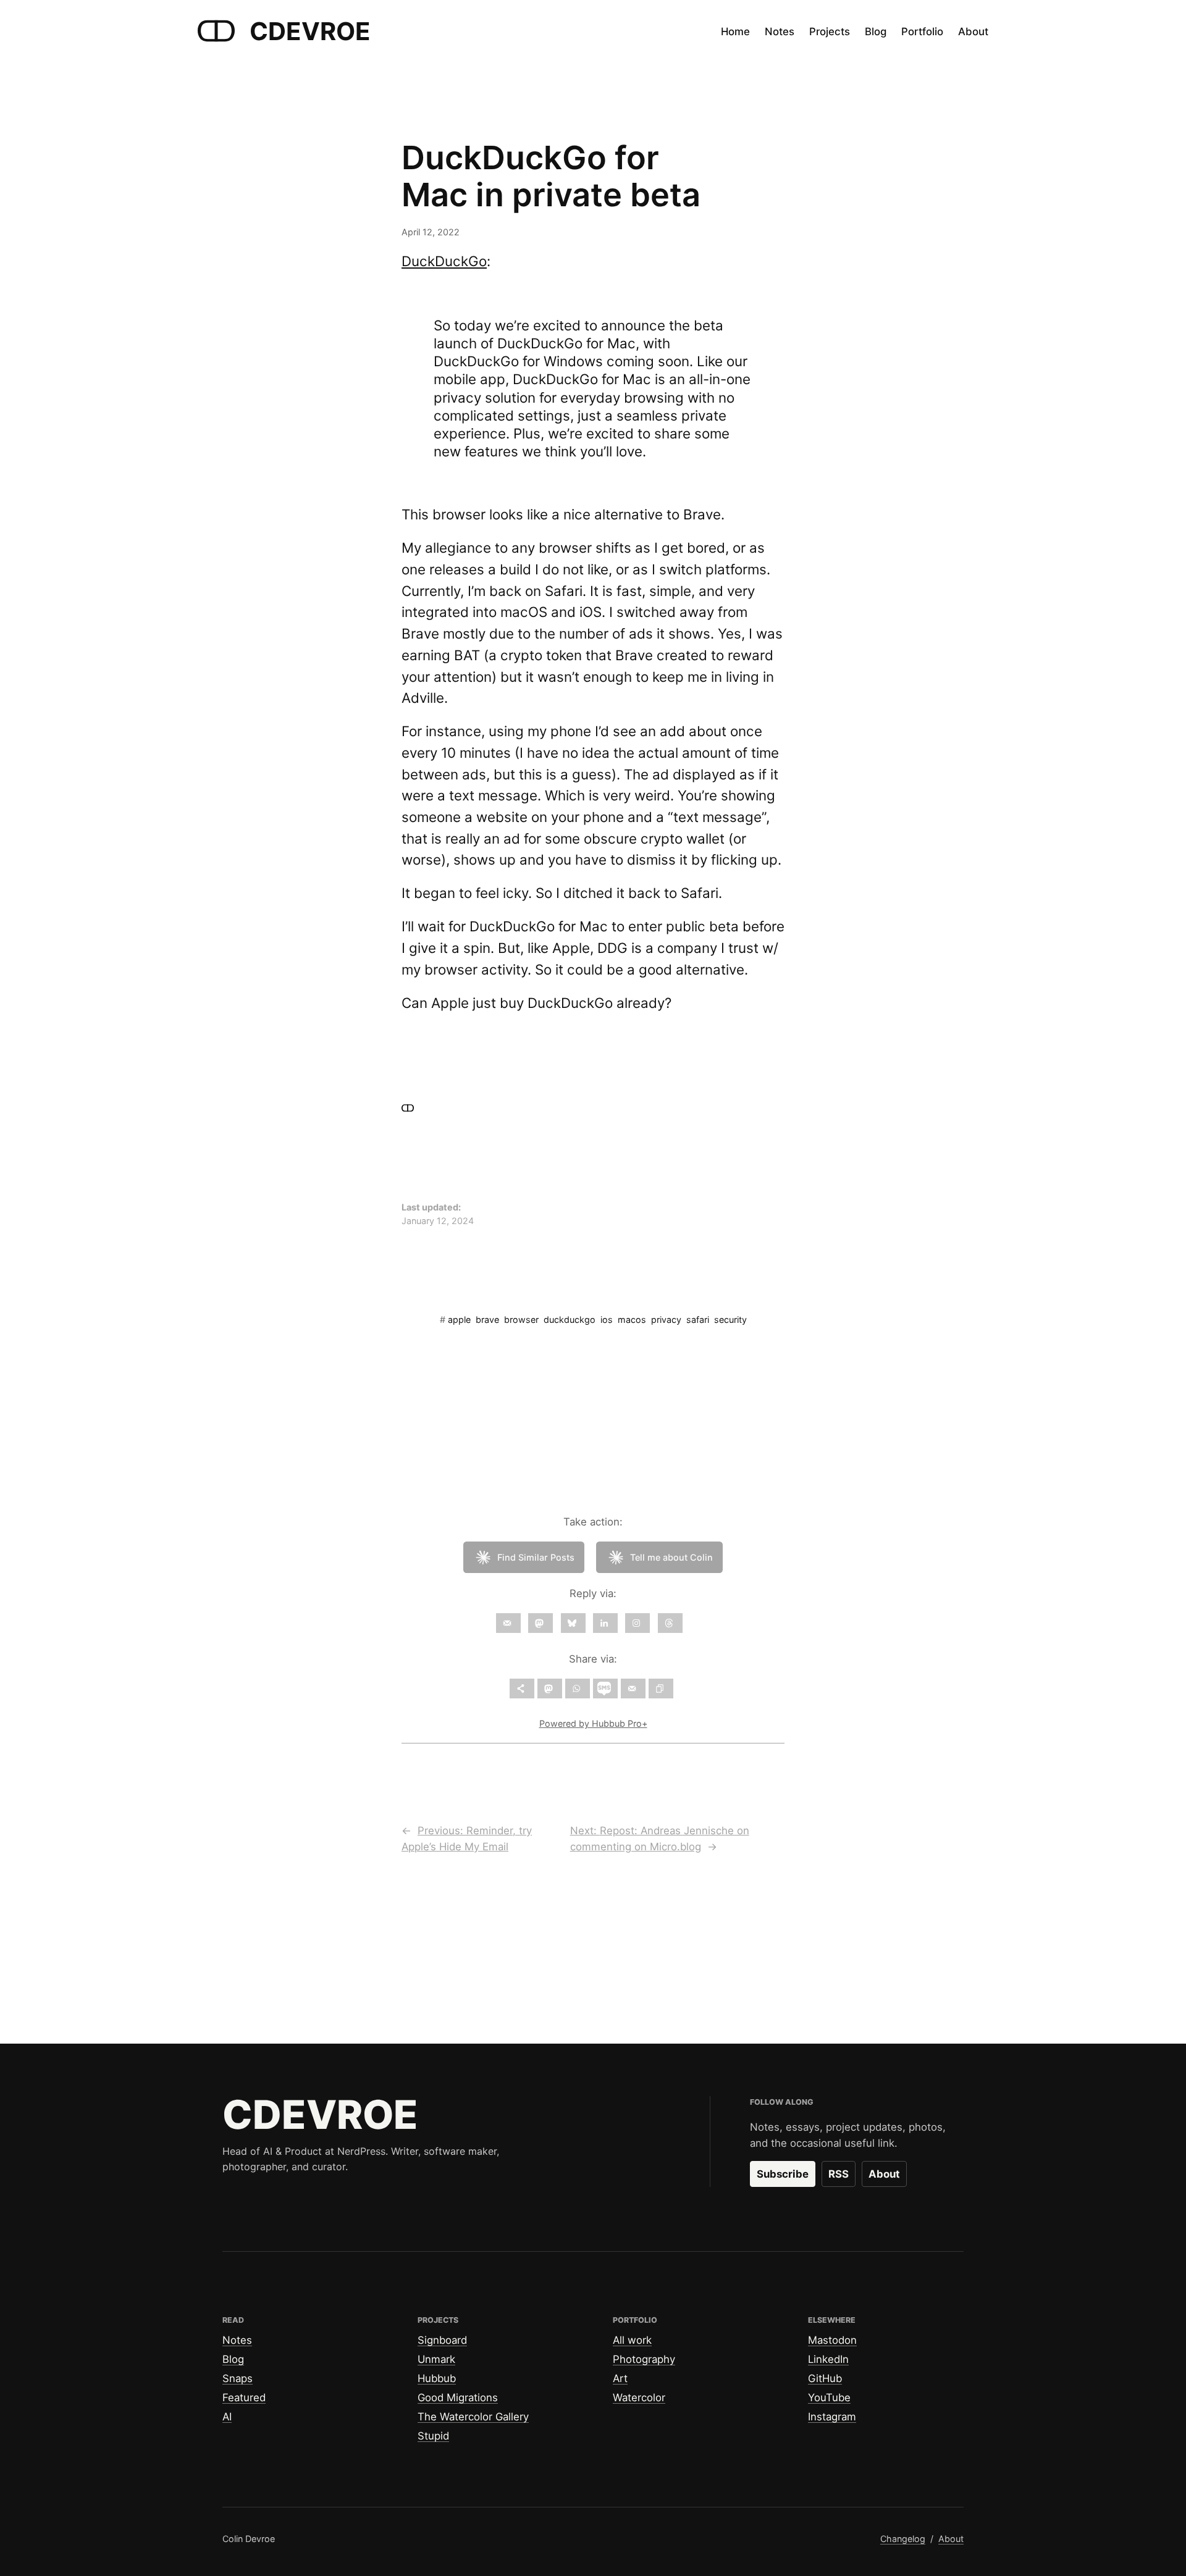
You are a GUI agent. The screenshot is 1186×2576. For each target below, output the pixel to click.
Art (620, 2378)
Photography (644, 2359)
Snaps (238, 2378)
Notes (237, 2340)
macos (632, 1319)
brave (487, 1319)
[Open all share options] (522, 1689)
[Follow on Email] (508, 1623)
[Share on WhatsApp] (578, 1689)
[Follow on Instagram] (637, 1623)
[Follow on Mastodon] (540, 1623)
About (884, 2174)
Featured (244, 2398)
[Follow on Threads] (670, 1623)
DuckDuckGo (444, 261)
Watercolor (639, 2398)
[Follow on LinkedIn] (605, 1623)
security (730, 1319)
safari (698, 1319)
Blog (233, 2359)
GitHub (825, 2378)
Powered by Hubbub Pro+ (593, 1723)
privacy (666, 1319)
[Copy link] (661, 1689)
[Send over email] (633, 1689)
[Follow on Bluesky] (573, 1623)
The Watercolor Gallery (473, 2417)
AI (227, 2417)
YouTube (829, 2398)
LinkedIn (828, 2359)
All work (632, 2340)
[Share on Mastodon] (550, 1689)
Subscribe (783, 2174)
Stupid (433, 2436)
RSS (839, 2174)
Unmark (436, 2359)
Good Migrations (458, 2398)
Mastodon (832, 2340)
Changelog (903, 2539)
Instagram (832, 2417)
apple (459, 1319)
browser (521, 1319)
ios (607, 1319)
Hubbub (437, 2378)
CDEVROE (310, 31)
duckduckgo (570, 1319)
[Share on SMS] (605, 1689)
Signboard (442, 2340)
